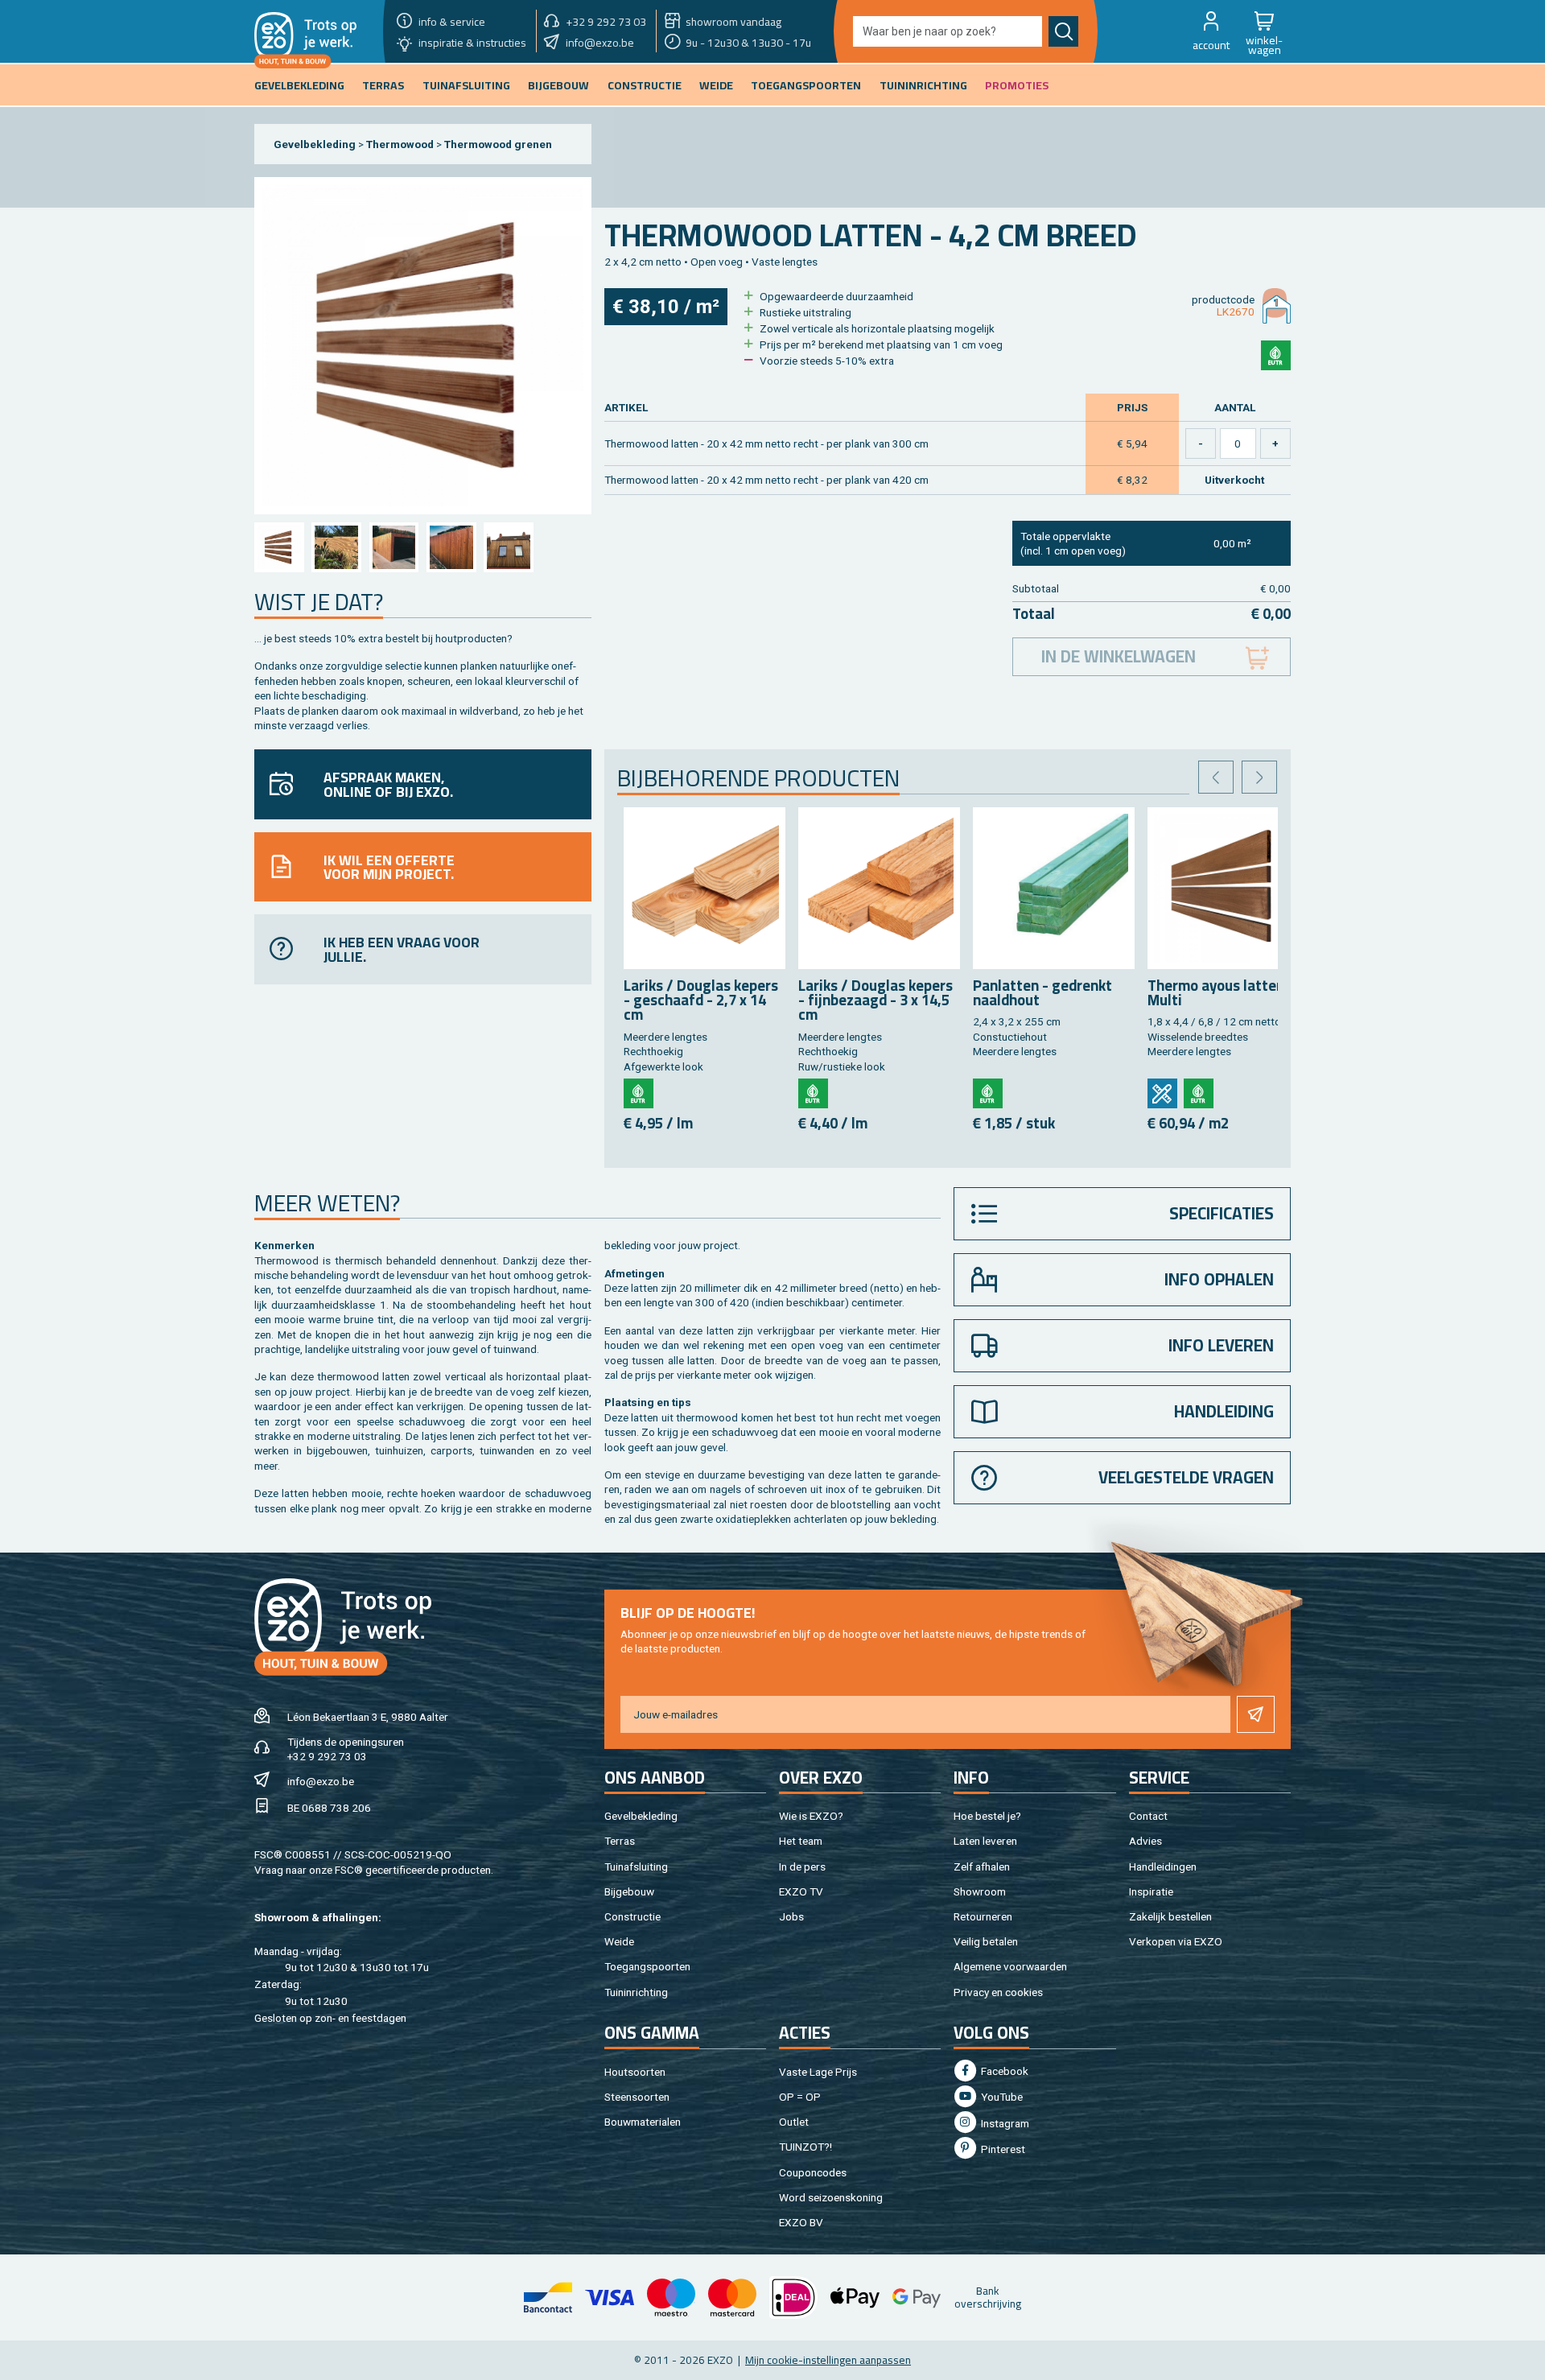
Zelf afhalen (982, 1866)
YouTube (1001, 2097)
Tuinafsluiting (636, 1866)
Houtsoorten (635, 2072)
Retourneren (983, 1916)
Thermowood (400, 144)
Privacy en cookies (998, 1992)
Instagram (1004, 2123)
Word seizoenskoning (831, 2197)
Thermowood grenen (498, 144)
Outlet (794, 2122)
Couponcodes (813, 2172)
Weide (619, 1941)
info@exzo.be (321, 1781)
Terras (620, 1841)
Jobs (791, 1916)
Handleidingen (1163, 1866)
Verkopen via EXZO (1176, 1941)
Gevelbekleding (315, 144)
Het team (801, 1841)
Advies (1145, 1841)
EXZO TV (801, 1891)
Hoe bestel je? (987, 1816)
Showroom (980, 1891)
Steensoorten (637, 2097)
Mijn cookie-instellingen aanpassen (828, 2360)
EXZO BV (801, 2222)
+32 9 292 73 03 (327, 1756)
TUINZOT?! (805, 2147)
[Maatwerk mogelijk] (1162, 1093)
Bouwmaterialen (643, 2122)
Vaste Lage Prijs (818, 2072)
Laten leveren (985, 1841)
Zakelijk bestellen (1170, 1916)
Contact (1148, 1816)
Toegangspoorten (647, 1966)
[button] (1211, 31)
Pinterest (1002, 2149)
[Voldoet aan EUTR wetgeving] (1276, 355)
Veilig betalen (986, 1941)
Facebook (1003, 2071)
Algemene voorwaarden (1010, 1966)
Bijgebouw (629, 1891)
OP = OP (800, 2097)
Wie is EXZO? (811, 1816)
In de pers (802, 1866)
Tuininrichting (636, 1992)
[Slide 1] (279, 547)
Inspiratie (1151, 1891)
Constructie (632, 1916)
